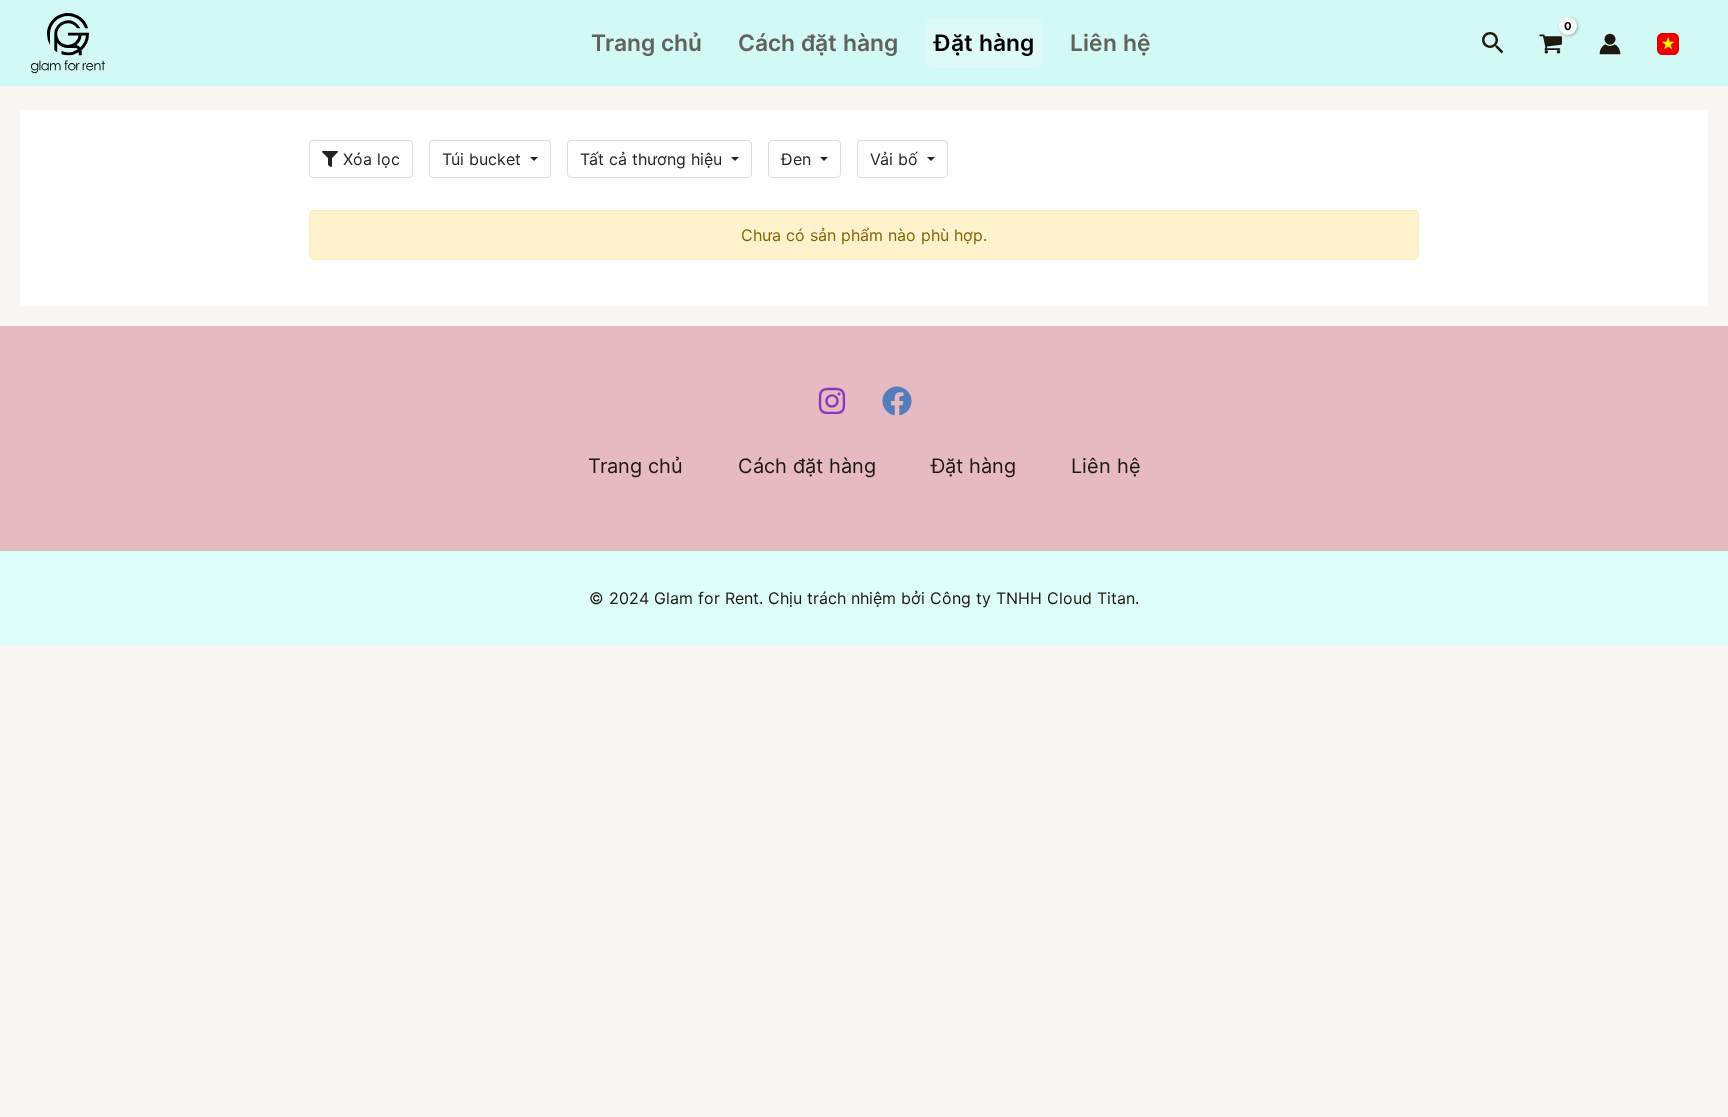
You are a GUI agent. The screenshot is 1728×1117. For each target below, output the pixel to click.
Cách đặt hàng (818, 43)
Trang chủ (646, 43)
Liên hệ (1110, 43)
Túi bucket (484, 159)
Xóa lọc (369, 159)
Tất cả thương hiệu (653, 159)
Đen (798, 159)
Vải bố (896, 159)
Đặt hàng (984, 43)
